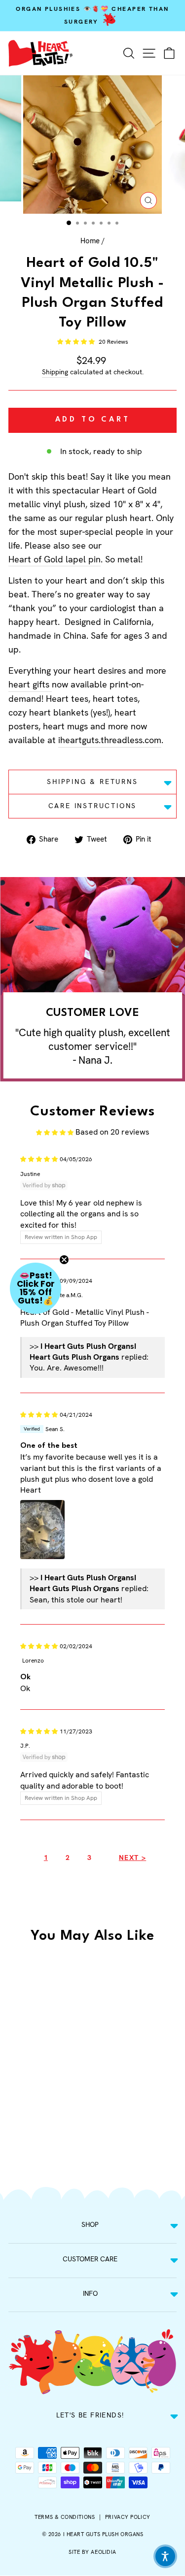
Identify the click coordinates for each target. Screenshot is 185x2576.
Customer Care (90, 2259)
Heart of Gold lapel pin (55, 559)
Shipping (55, 372)
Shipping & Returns (92, 782)
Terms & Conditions (65, 2517)
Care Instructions (93, 806)
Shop (90, 2224)
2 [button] (68, 1858)
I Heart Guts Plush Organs (103, 2534)
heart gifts (29, 684)
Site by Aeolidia (92, 2552)
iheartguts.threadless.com (110, 740)
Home (90, 241)
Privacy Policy (128, 2517)
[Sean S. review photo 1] (42, 1530)
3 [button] (89, 1858)
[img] (39, 1158)
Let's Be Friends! (90, 2415)
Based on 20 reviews (112, 1132)
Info (90, 2293)
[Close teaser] (64, 1260)
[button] (77, 342)
